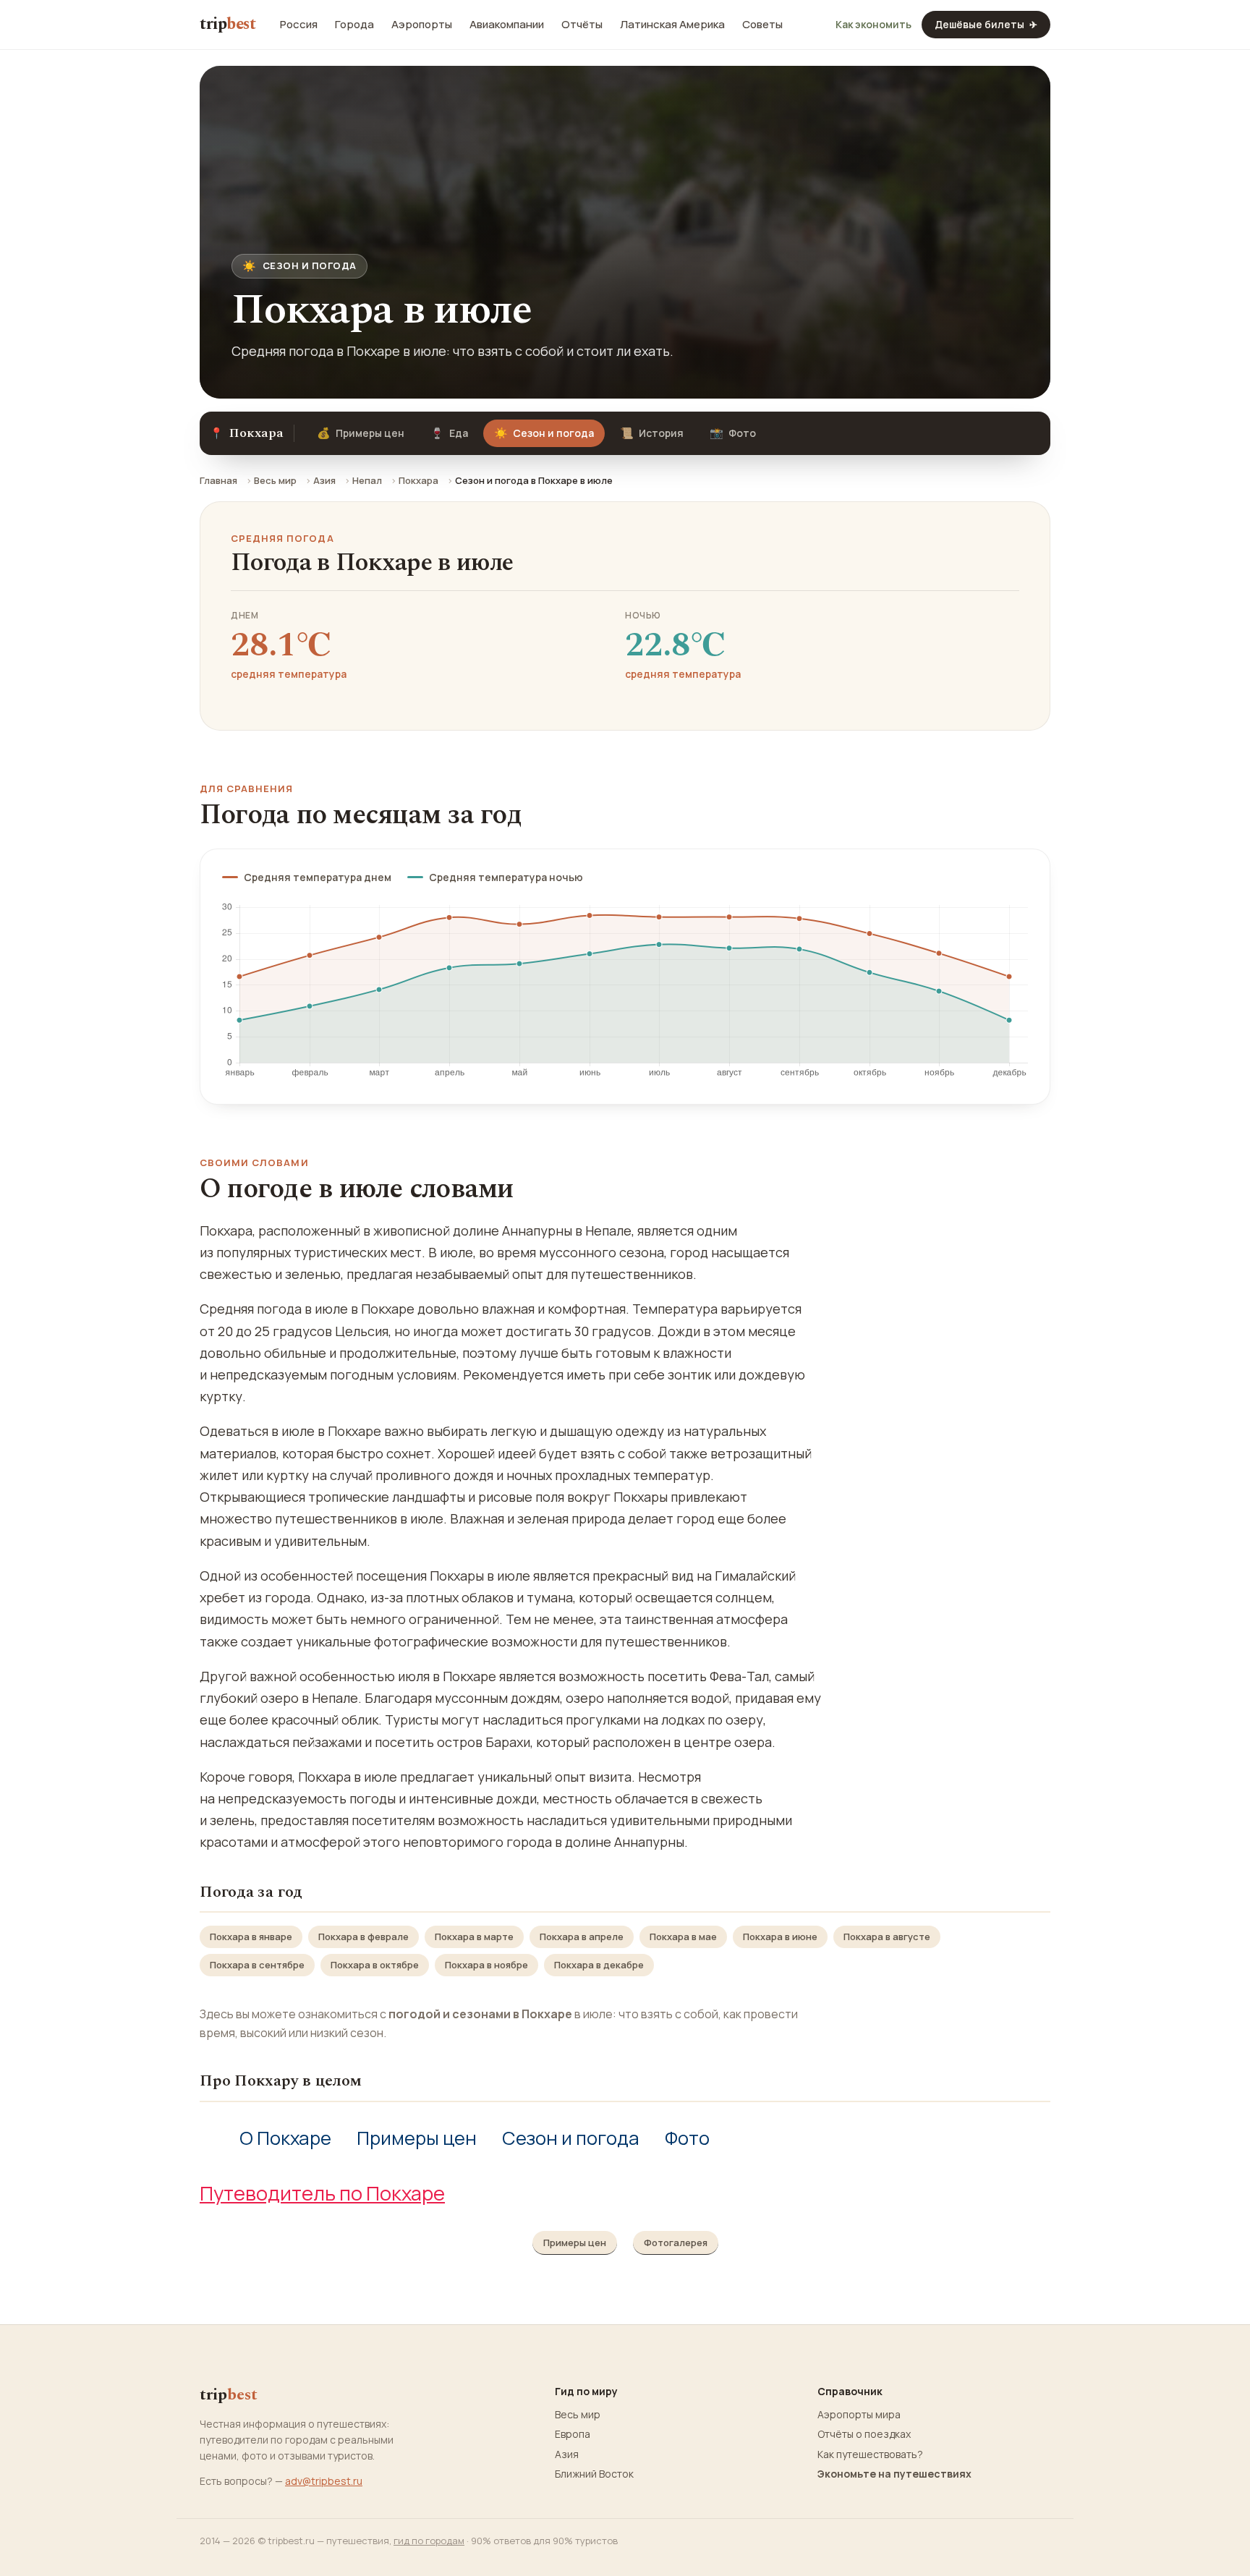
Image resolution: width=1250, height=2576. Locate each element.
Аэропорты (422, 25)
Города (354, 25)
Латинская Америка (672, 25)
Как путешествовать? (870, 2454)
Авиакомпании (507, 25)
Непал (367, 480)
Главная (218, 480)
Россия (299, 25)
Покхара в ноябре (486, 1965)
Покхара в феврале (363, 1937)
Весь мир (275, 480)
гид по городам (429, 2541)
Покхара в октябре (375, 1965)
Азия (324, 480)
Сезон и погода (571, 2138)
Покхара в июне (780, 1937)
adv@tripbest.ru (324, 2481)
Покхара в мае (683, 1937)
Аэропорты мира (859, 2415)
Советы (762, 25)
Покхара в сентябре (257, 1965)
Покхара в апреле (582, 1937)
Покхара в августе (887, 1937)
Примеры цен (361, 433)
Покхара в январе (251, 1937)
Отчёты (582, 25)
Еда (449, 433)
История (652, 433)
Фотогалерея (676, 2243)
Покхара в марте (474, 1937)
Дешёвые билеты (986, 24)
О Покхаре (285, 2138)
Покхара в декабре (599, 1965)
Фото (733, 433)
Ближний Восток (594, 2474)
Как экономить (873, 25)
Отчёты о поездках (864, 2434)
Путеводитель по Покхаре (322, 2193)
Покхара (418, 480)
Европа (573, 2434)
